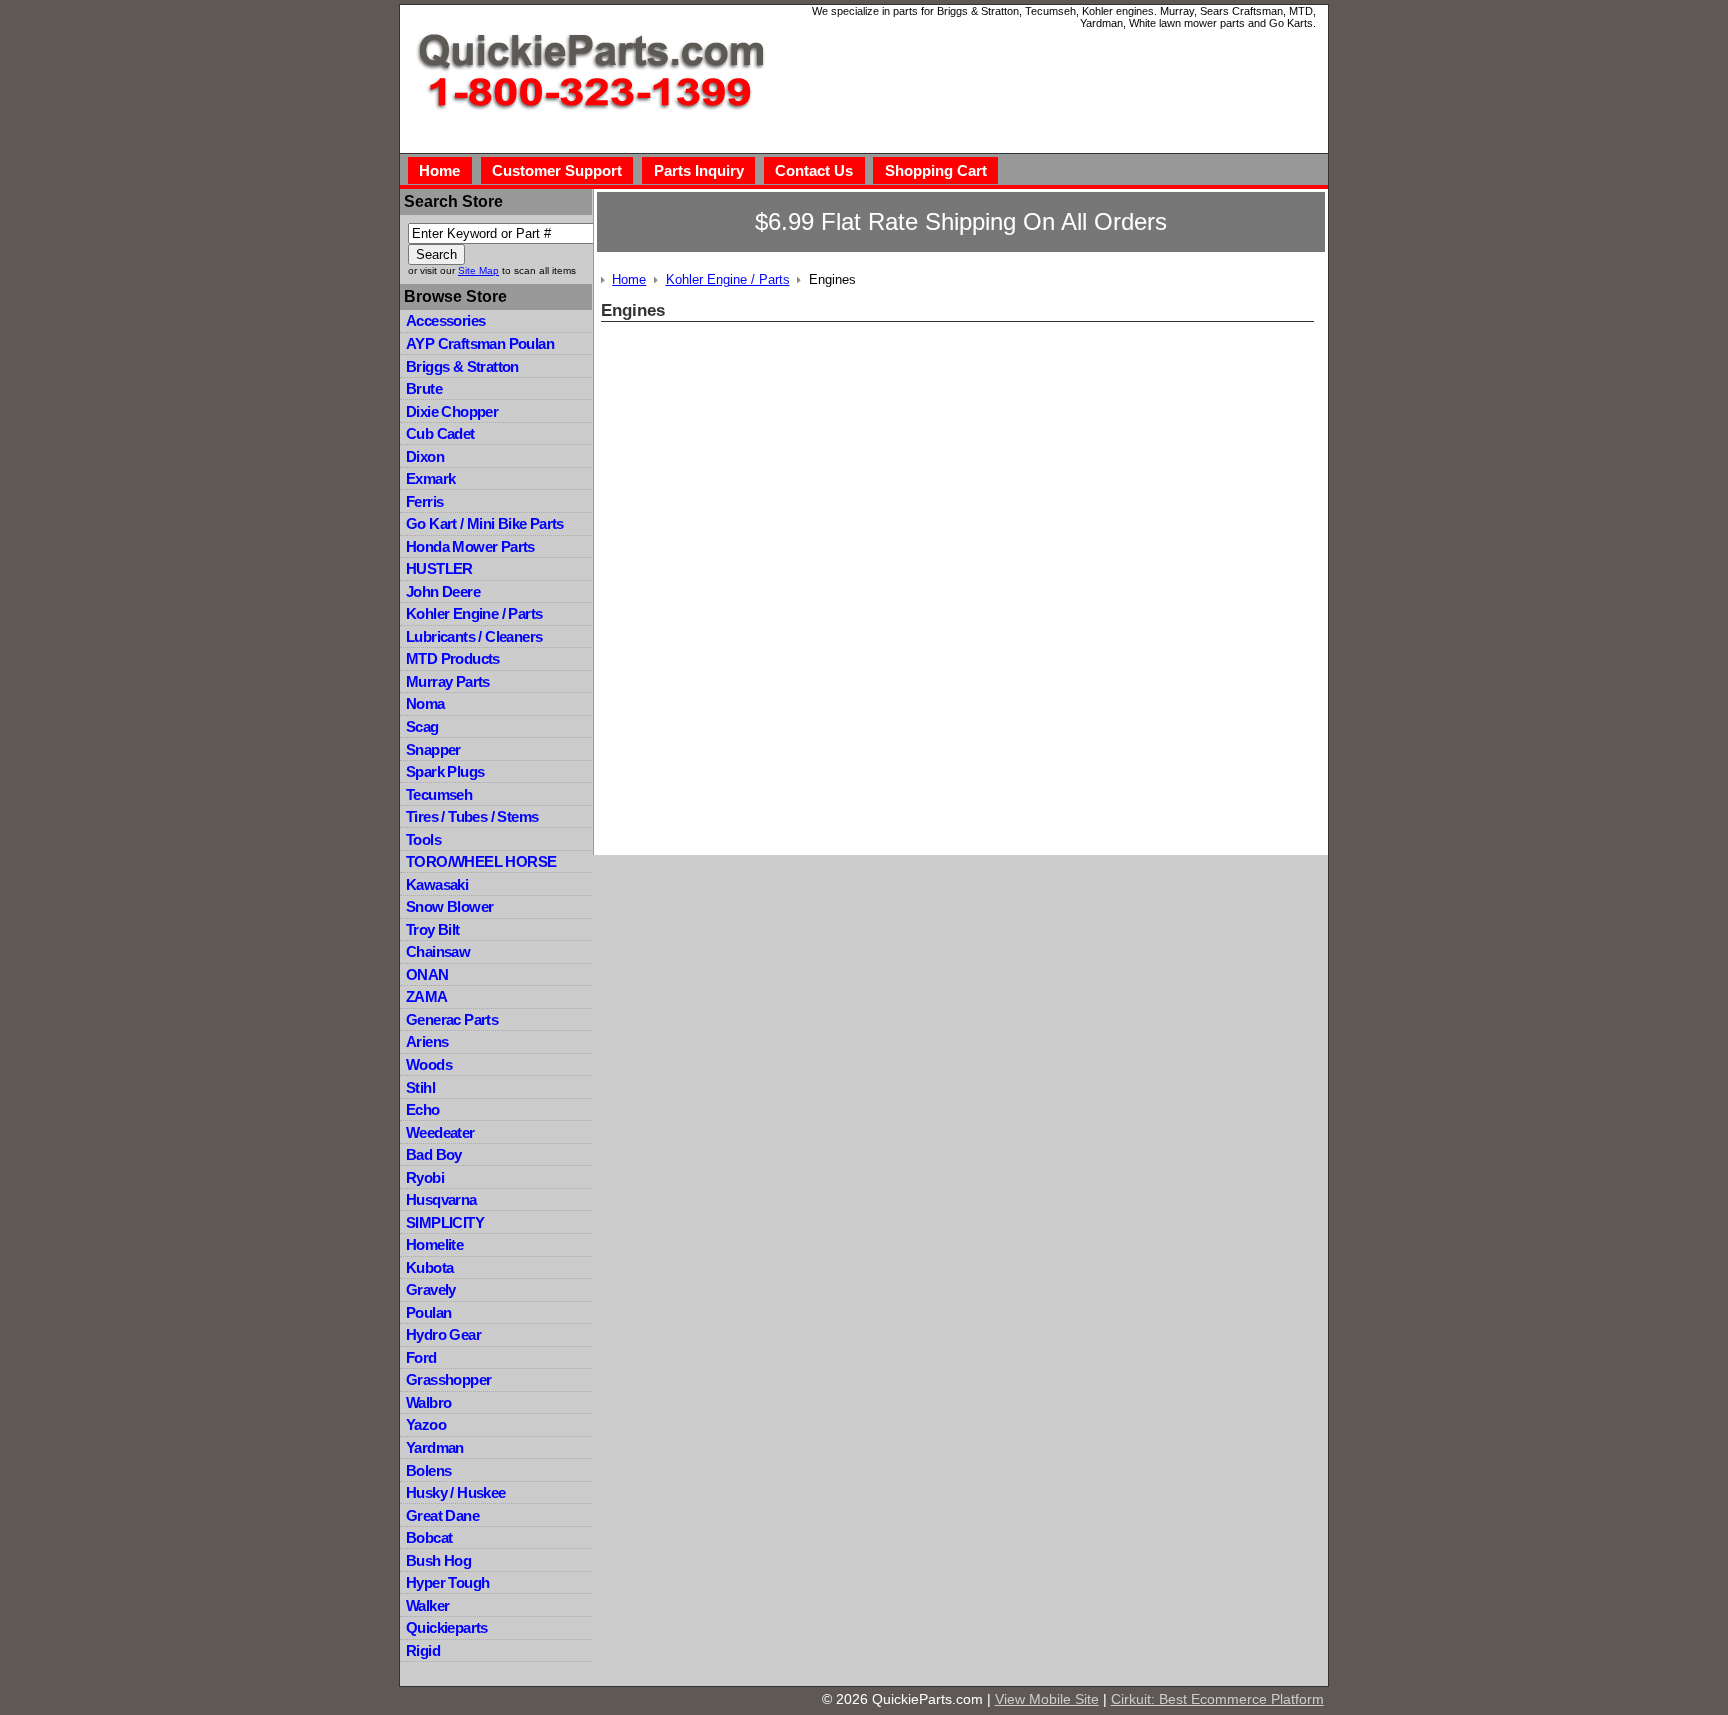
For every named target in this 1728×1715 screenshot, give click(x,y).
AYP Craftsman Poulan (480, 343)
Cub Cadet (440, 433)
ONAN (427, 974)
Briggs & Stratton (462, 366)
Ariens (427, 1041)
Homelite (434, 1244)
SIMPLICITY (445, 1222)
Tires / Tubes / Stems (472, 816)
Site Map (478, 270)
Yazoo (426, 1424)
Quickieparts (447, 1627)
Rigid (423, 1650)
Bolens (428, 1470)
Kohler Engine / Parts (474, 613)
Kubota (429, 1267)
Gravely (431, 1289)
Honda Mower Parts (470, 546)
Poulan (428, 1312)
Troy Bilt (433, 929)
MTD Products (453, 658)
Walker (427, 1605)
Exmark (430, 478)
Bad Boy (434, 1154)
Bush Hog (438, 1560)
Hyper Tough (447, 1582)
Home (439, 170)
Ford (421, 1357)
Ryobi (425, 1177)
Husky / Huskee (456, 1492)
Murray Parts (448, 681)
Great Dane (442, 1515)
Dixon (425, 456)
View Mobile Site (1047, 1699)
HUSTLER (439, 568)
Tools (423, 839)
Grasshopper (448, 1379)
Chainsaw (438, 951)
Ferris (424, 501)
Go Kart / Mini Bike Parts (485, 523)
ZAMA (427, 996)
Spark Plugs (445, 771)
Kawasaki (437, 884)
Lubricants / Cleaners (474, 636)
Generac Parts (452, 1019)
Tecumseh (439, 794)
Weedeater (440, 1132)
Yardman (435, 1447)
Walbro (428, 1402)
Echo (423, 1109)
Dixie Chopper (452, 411)
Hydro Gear (443, 1334)
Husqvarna (441, 1199)
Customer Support (557, 170)
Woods (429, 1064)
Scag (422, 726)
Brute (424, 388)
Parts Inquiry (699, 170)
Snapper (433, 749)
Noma (425, 703)
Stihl (420, 1087)
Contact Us (814, 170)
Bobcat (429, 1537)
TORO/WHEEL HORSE (481, 861)
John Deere (443, 591)
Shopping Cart (936, 170)
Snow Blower (449, 906)
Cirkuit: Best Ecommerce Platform (1217, 1699)
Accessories (445, 320)
